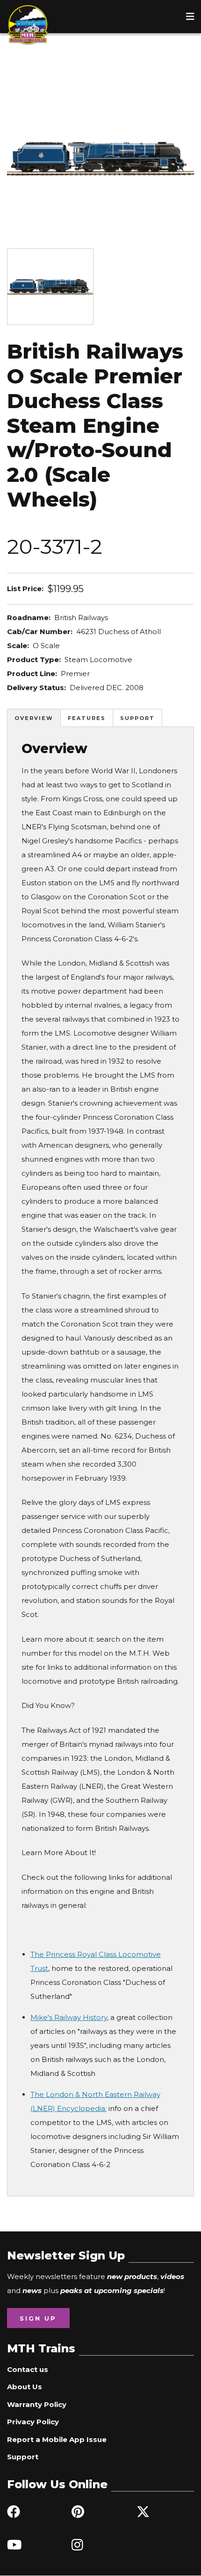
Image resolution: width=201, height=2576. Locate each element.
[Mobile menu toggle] (190, 16)
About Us (25, 2387)
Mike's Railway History (69, 2017)
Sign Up (38, 2318)
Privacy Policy (33, 2422)
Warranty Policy (37, 2404)
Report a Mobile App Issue (57, 2439)
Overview (34, 718)
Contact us (28, 2369)
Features (87, 718)
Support (137, 718)
